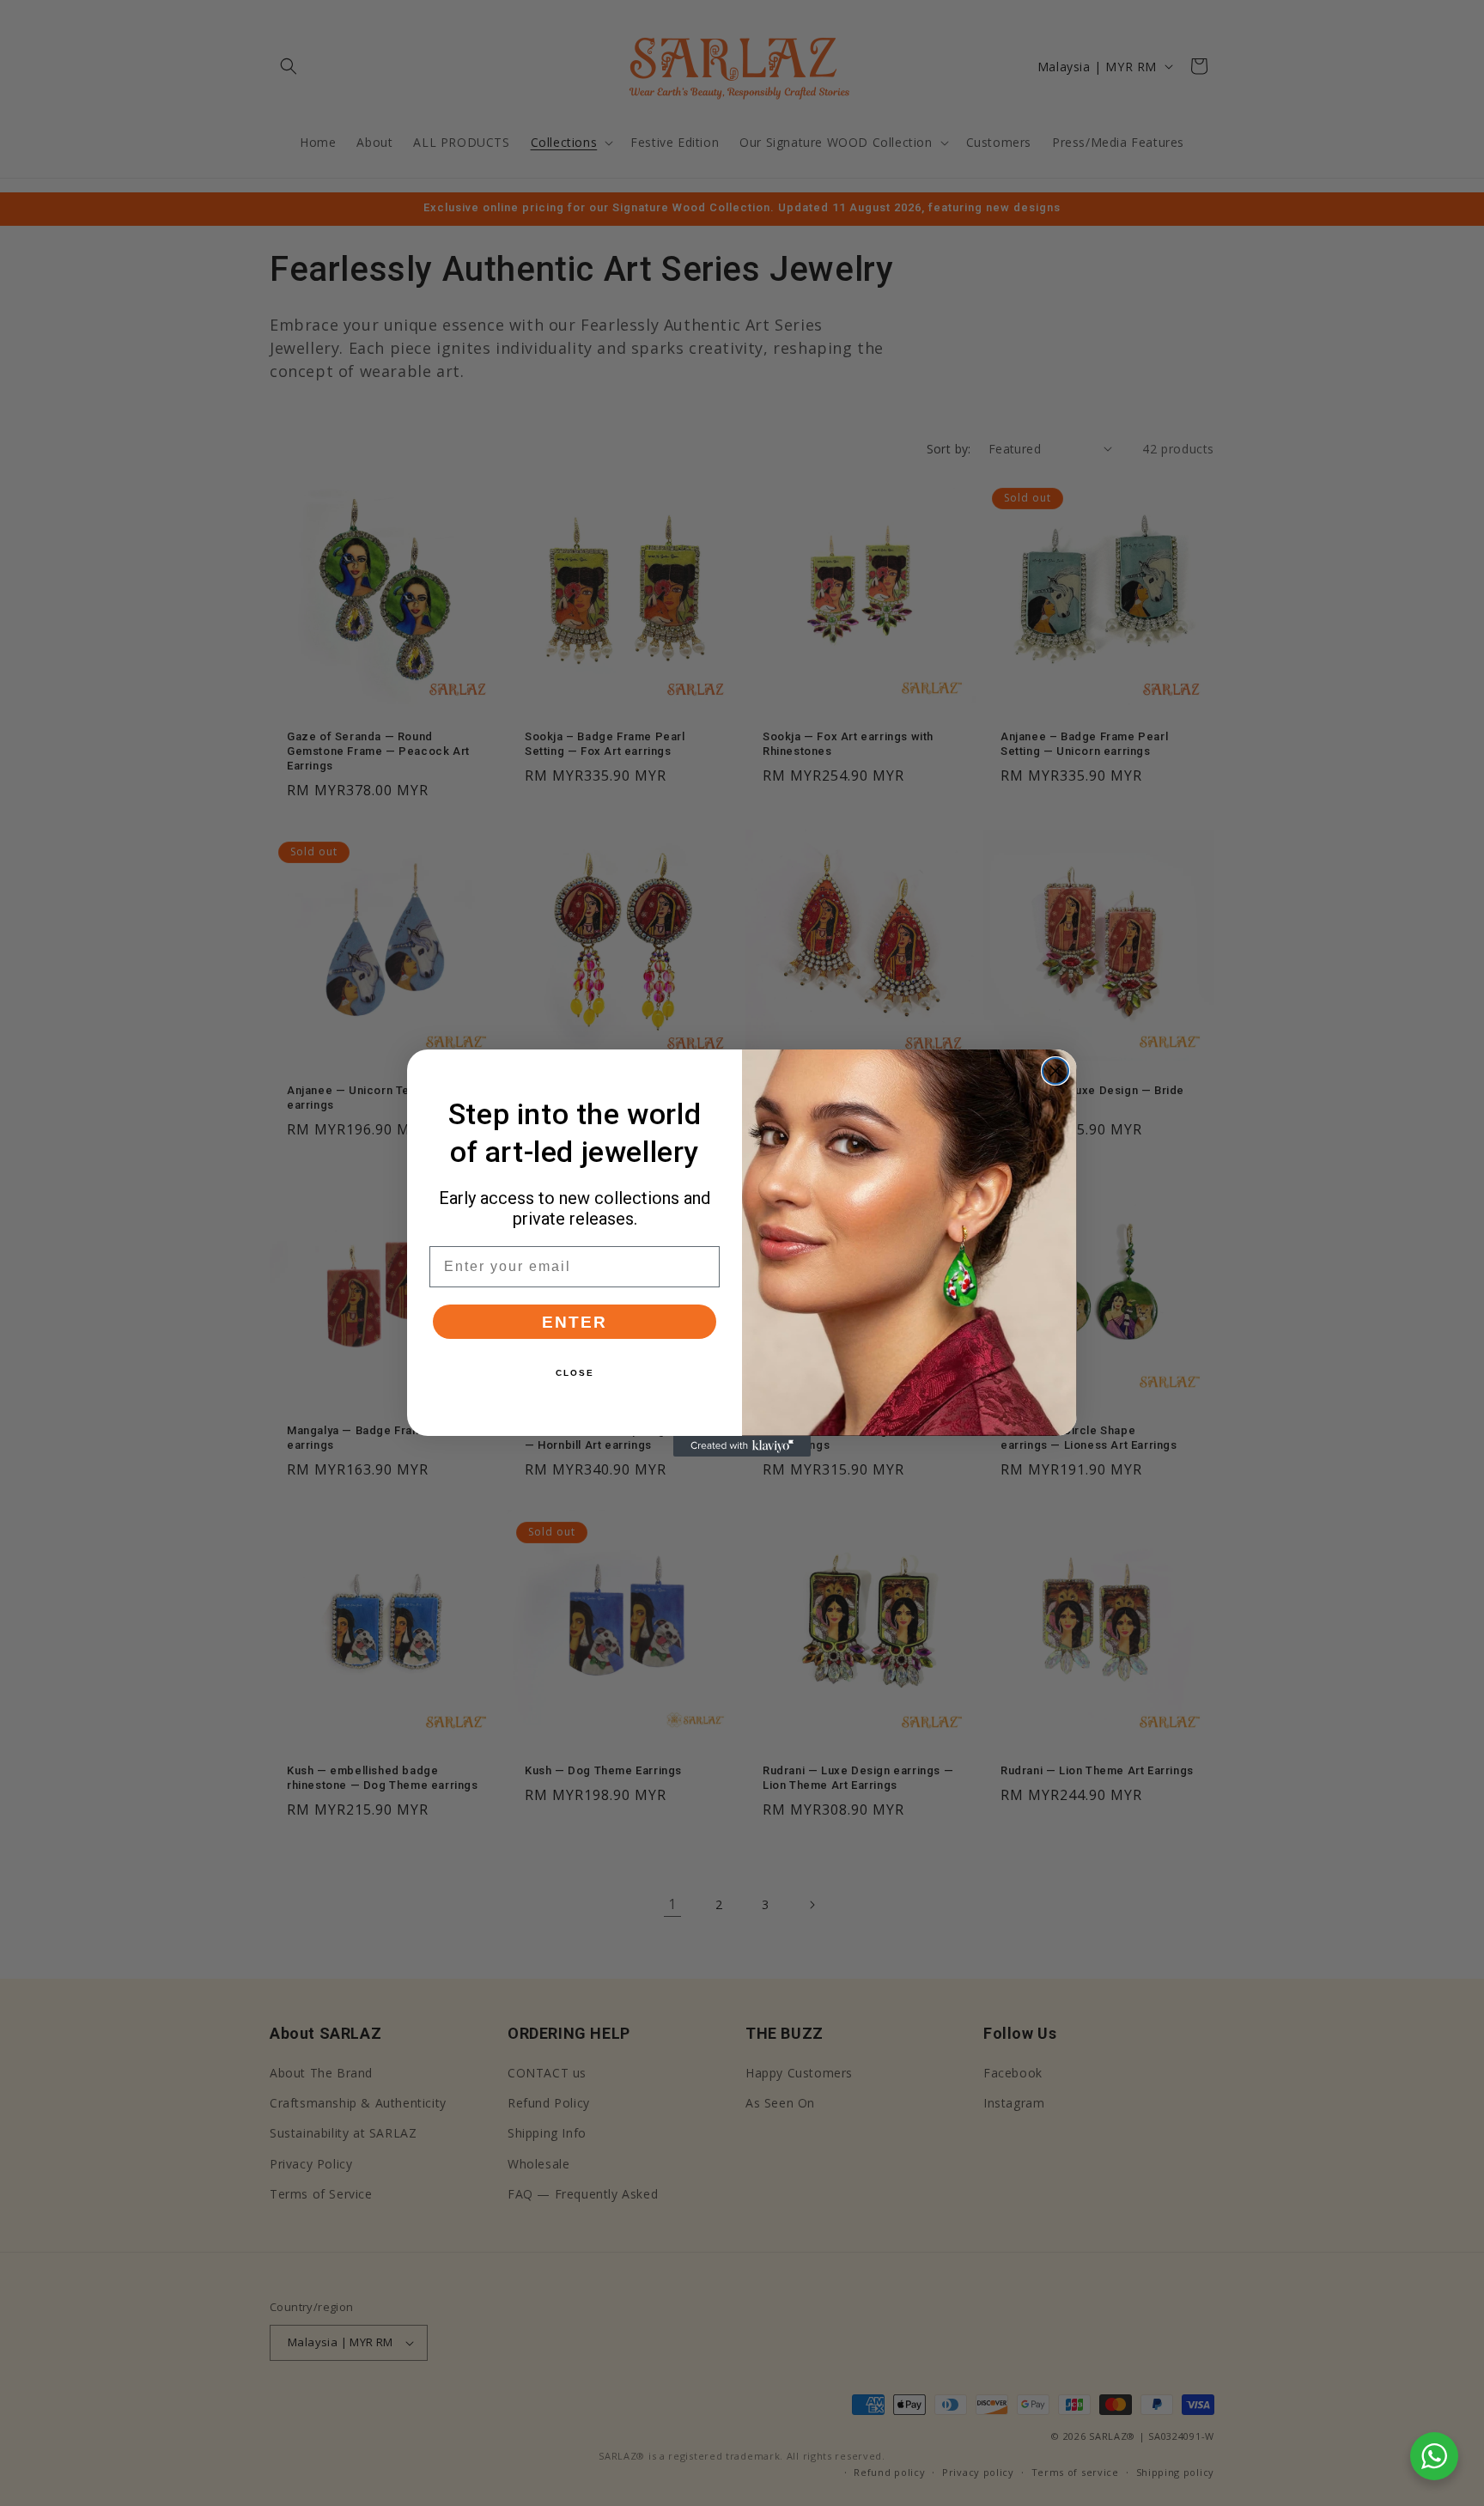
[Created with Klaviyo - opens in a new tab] (742, 1446)
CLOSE (575, 1373)
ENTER (575, 1322)
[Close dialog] (1055, 1071)
